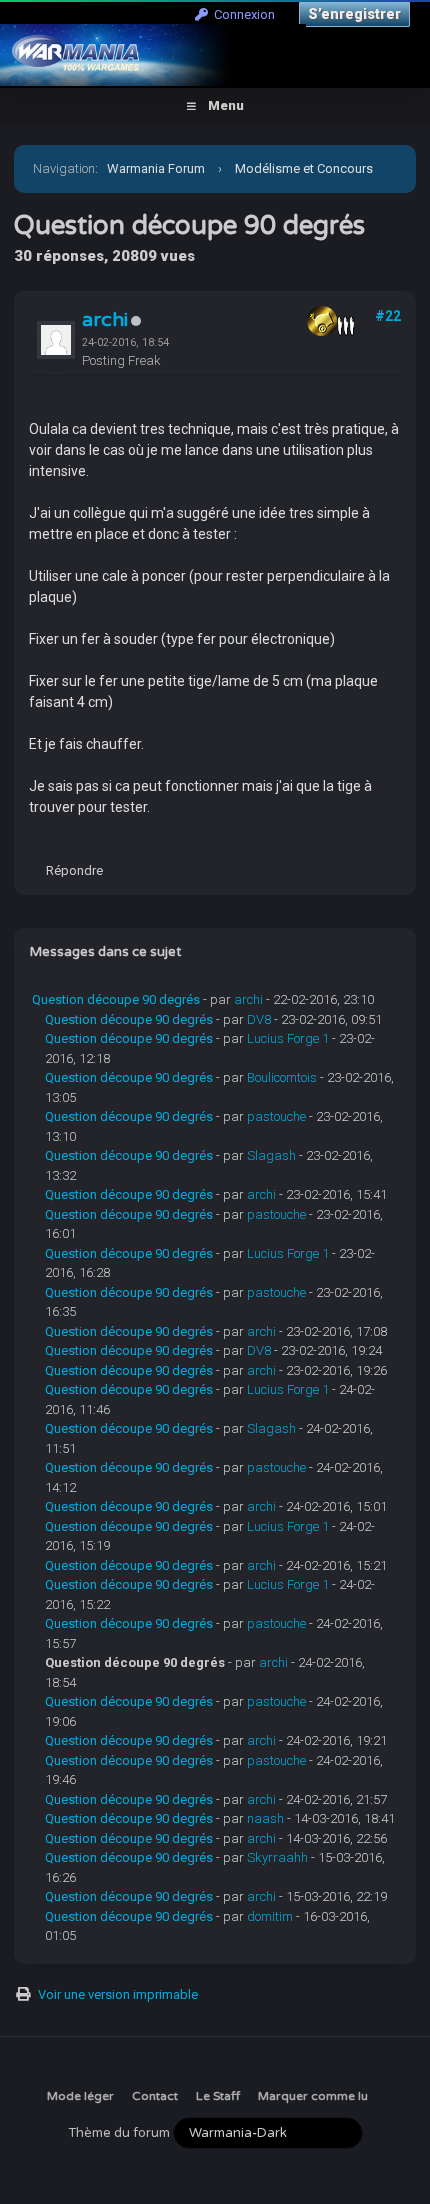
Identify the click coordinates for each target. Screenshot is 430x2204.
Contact (155, 2096)
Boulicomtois (282, 1077)
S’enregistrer (354, 14)
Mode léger (80, 2096)
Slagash (271, 1155)
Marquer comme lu (313, 2096)
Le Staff (218, 2096)
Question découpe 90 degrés (116, 999)
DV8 (259, 1019)
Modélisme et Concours (304, 168)
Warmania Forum (156, 168)
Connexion (241, 14)
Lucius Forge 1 (288, 1038)
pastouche (276, 1116)
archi (105, 320)
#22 (388, 316)
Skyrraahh (277, 1857)
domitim (270, 1916)
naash (265, 1818)
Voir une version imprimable (118, 1994)
